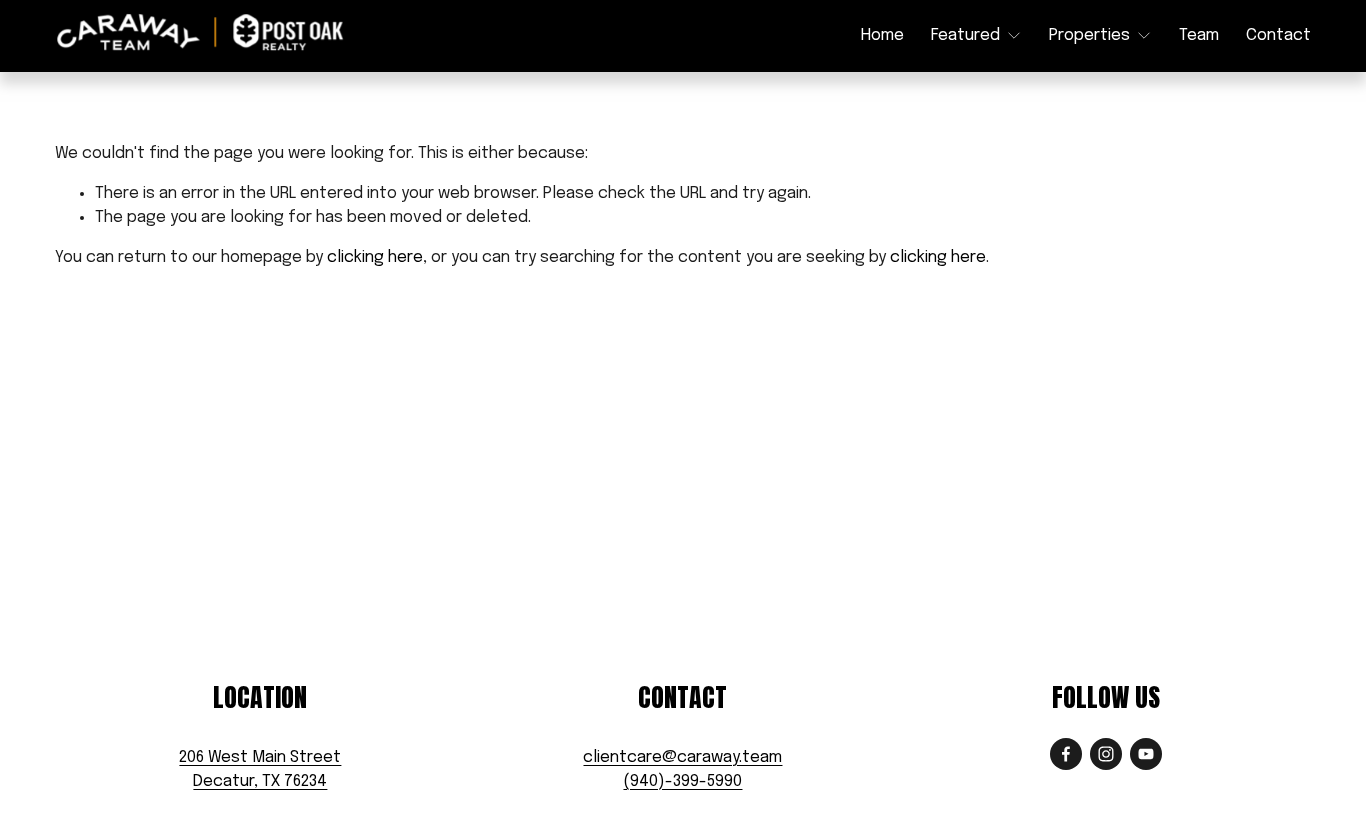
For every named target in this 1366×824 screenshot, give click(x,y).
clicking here (375, 257)
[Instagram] (1106, 754)
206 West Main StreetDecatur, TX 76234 (260, 769)
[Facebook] (1066, 754)
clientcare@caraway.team (682, 757)
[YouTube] (1146, 754)
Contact (1278, 35)
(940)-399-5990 (682, 781)
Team (1199, 35)
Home (882, 35)
